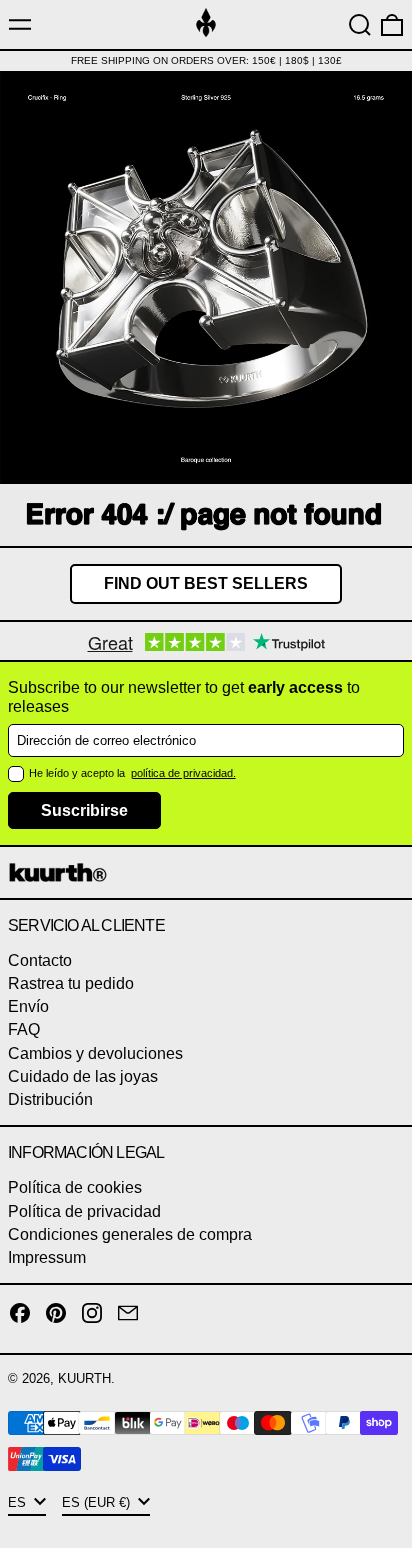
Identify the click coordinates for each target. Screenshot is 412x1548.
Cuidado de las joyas (83, 1076)
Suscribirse (84, 810)
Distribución (50, 1099)
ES (19, 1502)
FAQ (24, 1029)
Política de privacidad (84, 1211)
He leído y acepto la (78, 773)
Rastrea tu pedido (71, 983)
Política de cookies (75, 1187)
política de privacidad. (183, 773)
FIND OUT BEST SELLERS (206, 583)
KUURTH (84, 1378)
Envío (28, 1006)
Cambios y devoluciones (95, 1053)
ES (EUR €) (98, 1502)
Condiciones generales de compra (130, 1234)
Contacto (40, 960)
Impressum (47, 1257)
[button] (360, 25)
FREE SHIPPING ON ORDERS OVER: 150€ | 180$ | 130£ (206, 60)
